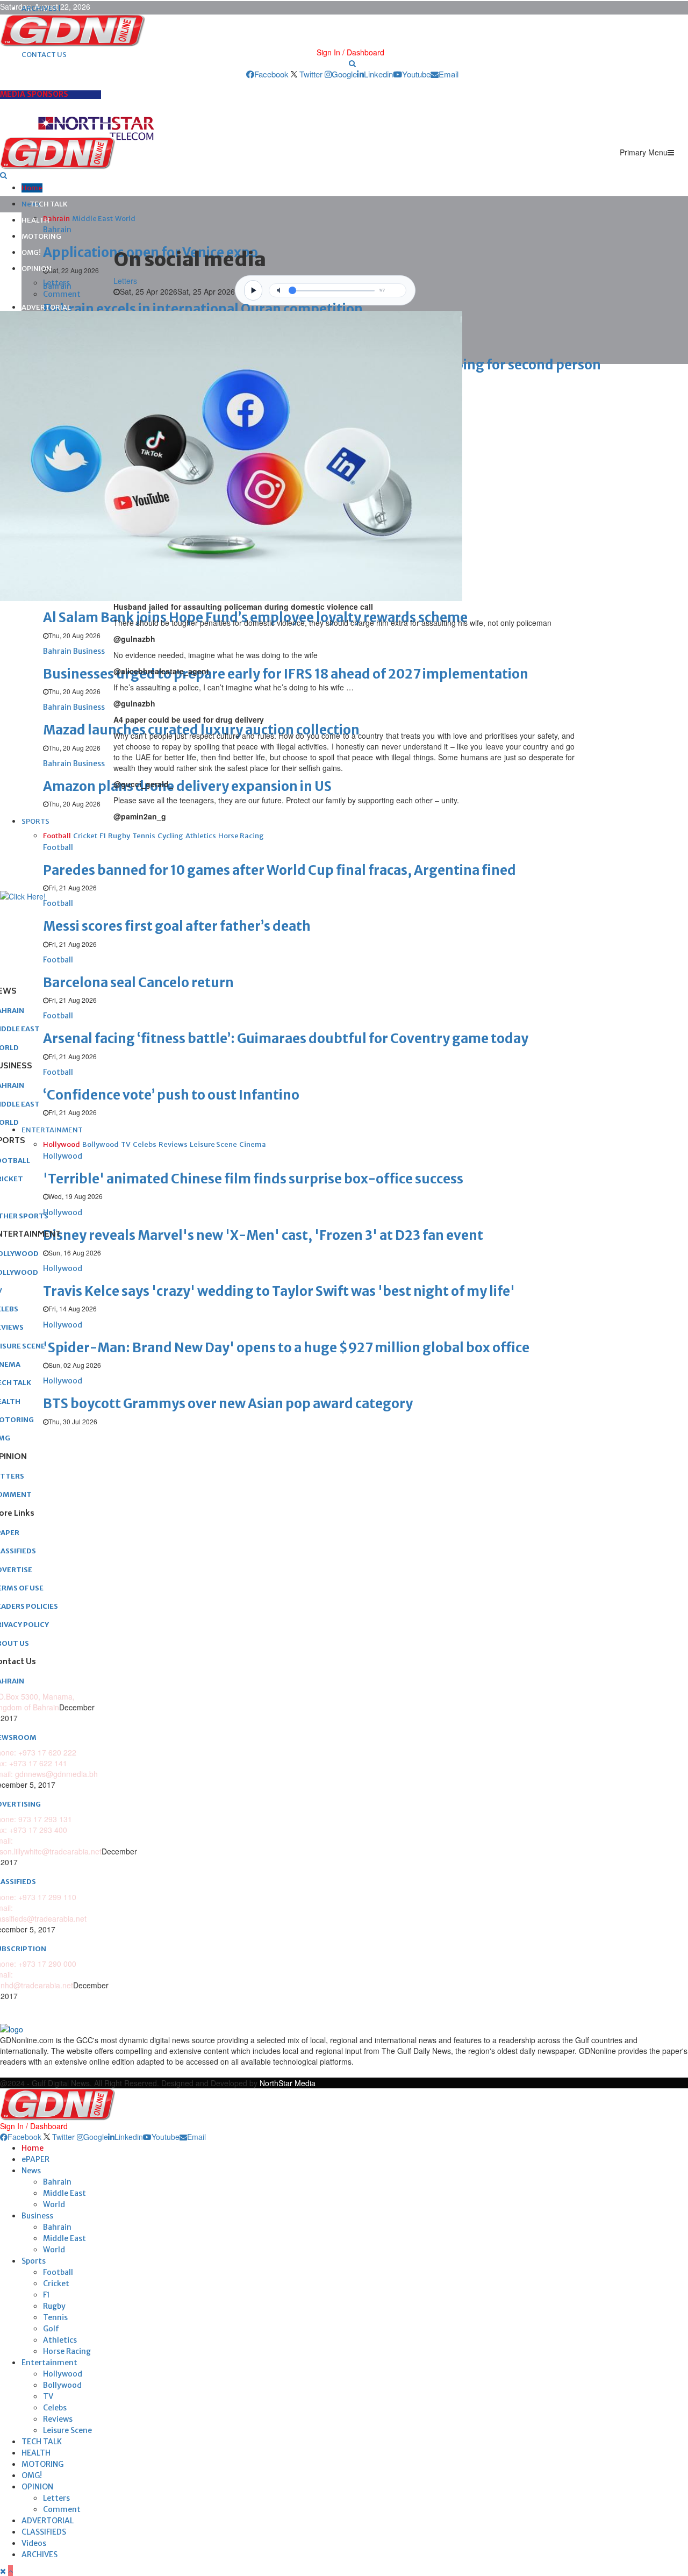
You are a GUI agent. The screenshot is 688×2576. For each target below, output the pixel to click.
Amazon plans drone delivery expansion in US (187, 786)
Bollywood (62, 2385)
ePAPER (35, 2159)
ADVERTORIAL (46, 307)
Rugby (54, 2306)
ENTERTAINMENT (52, 1130)
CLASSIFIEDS (44, 2532)
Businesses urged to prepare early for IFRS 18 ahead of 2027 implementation (286, 674)
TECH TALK (49, 204)
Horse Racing (67, 2351)
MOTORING (41, 236)
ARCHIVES (40, 2554)
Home (32, 188)
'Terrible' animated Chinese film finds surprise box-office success (253, 1179)
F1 (46, 2295)
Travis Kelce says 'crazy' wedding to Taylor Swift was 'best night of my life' (279, 1291)
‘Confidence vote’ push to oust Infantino (171, 1095)
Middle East (64, 2193)
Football (58, 2272)
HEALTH (35, 220)
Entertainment (49, 2363)
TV (48, 2396)
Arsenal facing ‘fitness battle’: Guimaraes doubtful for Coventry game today (286, 1039)
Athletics (60, 2340)
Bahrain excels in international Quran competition (203, 309)
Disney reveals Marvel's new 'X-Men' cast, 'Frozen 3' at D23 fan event (263, 1235)
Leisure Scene (67, 2430)
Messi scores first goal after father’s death (177, 926)
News (31, 2171)
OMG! (31, 252)
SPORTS (35, 821)
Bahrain (57, 2182)
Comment (62, 294)
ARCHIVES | (41, 8)
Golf (51, 2329)
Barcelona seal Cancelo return (138, 983)
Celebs (55, 2408)
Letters (56, 283)
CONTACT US (44, 55)
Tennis (55, 2317)
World (54, 2204)
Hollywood (63, 2374)
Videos (34, 2543)
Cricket (56, 2284)
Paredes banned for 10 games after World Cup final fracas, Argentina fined (279, 870)
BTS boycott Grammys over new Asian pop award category (228, 1404)
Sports (34, 2261)
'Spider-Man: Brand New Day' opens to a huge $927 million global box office (286, 1348)
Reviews (58, 2419)
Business (37, 2216)
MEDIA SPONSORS (34, 94)
